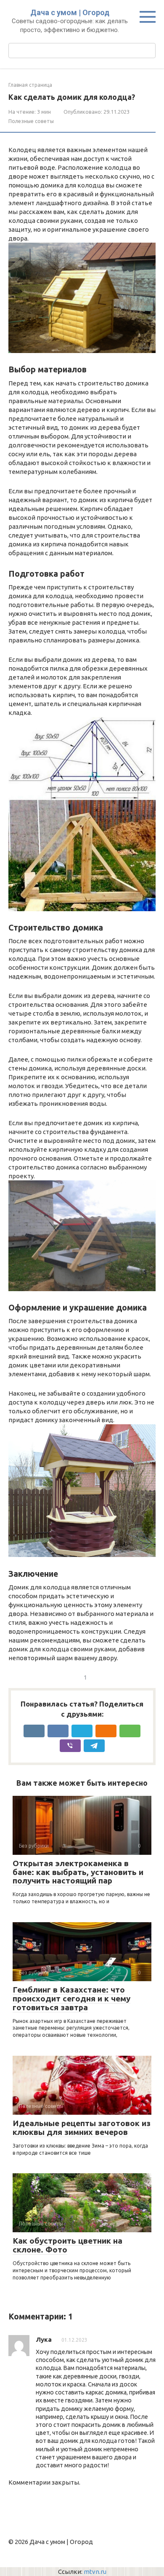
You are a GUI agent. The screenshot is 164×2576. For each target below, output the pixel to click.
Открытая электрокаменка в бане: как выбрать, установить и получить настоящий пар (78, 1872)
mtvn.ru (95, 2572)
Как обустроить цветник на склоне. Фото (67, 2245)
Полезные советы (31, 121)
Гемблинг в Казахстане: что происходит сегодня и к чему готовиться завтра (71, 1998)
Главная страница (30, 85)
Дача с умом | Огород (70, 12)
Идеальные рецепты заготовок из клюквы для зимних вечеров (82, 2128)
